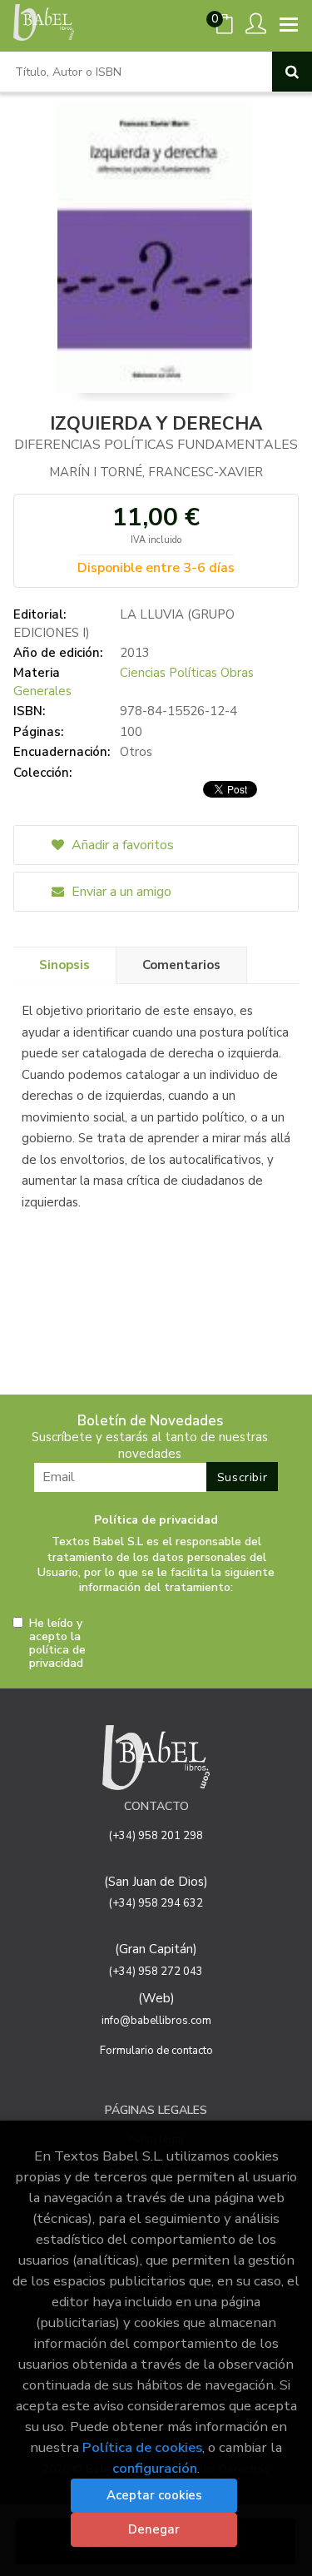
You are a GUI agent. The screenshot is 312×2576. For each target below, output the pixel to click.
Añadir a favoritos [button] (121, 845)
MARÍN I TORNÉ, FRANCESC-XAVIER (156, 472)
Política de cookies (142, 2447)
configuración (155, 2468)
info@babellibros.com (156, 2021)
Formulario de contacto (156, 2051)
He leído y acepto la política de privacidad (57, 1644)
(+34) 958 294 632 (156, 1903)
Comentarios (181, 965)
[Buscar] (292, 72)
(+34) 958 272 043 (156, 1972)
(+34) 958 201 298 (156, 1836)
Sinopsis (64, 965)
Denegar (154, 2529)
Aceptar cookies (154, 2495)
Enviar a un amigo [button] (120, 892)
